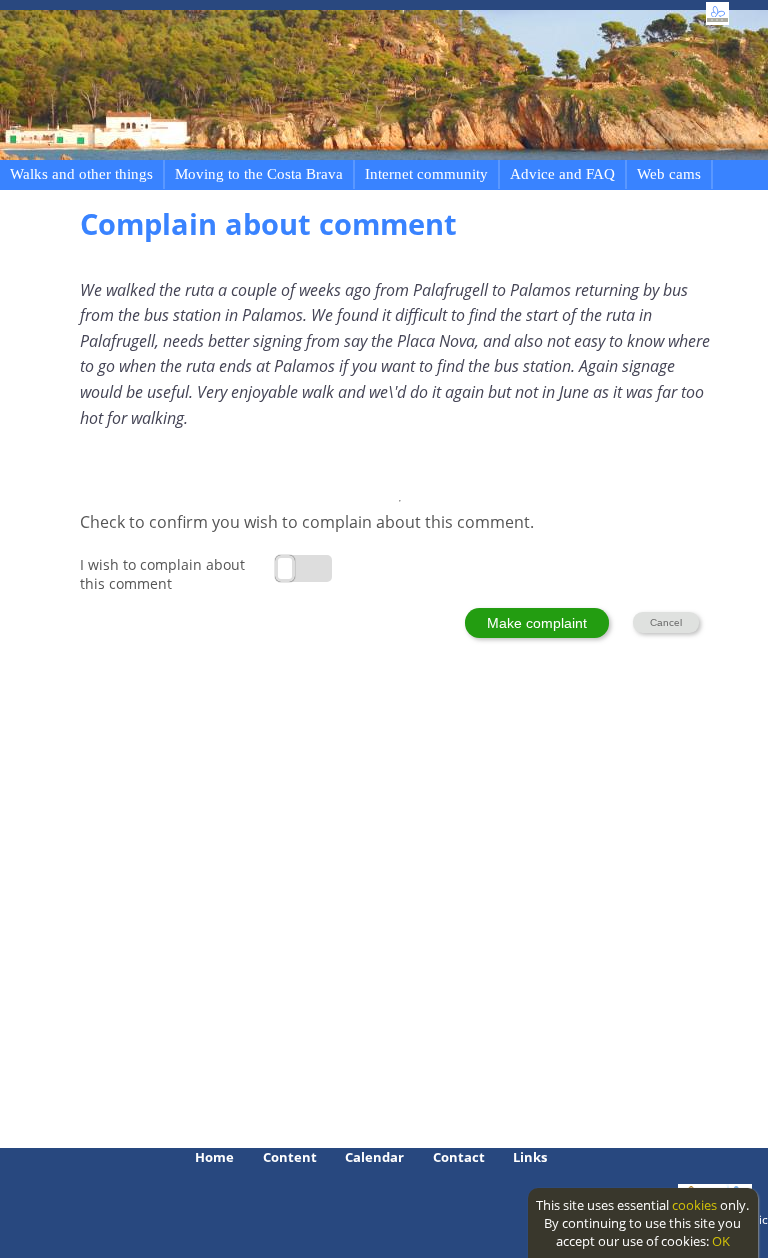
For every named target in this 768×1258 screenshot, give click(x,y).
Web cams (669, 174)
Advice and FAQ (562, 174)
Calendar (374, 1157)
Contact (459, 1157)
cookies (694, 1205)
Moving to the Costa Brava (259, 174)
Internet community (426, 174)
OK (721, 1241)
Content (290, 1157)
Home (214, 1157)
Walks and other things (81, 174)
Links (530, 1157)
